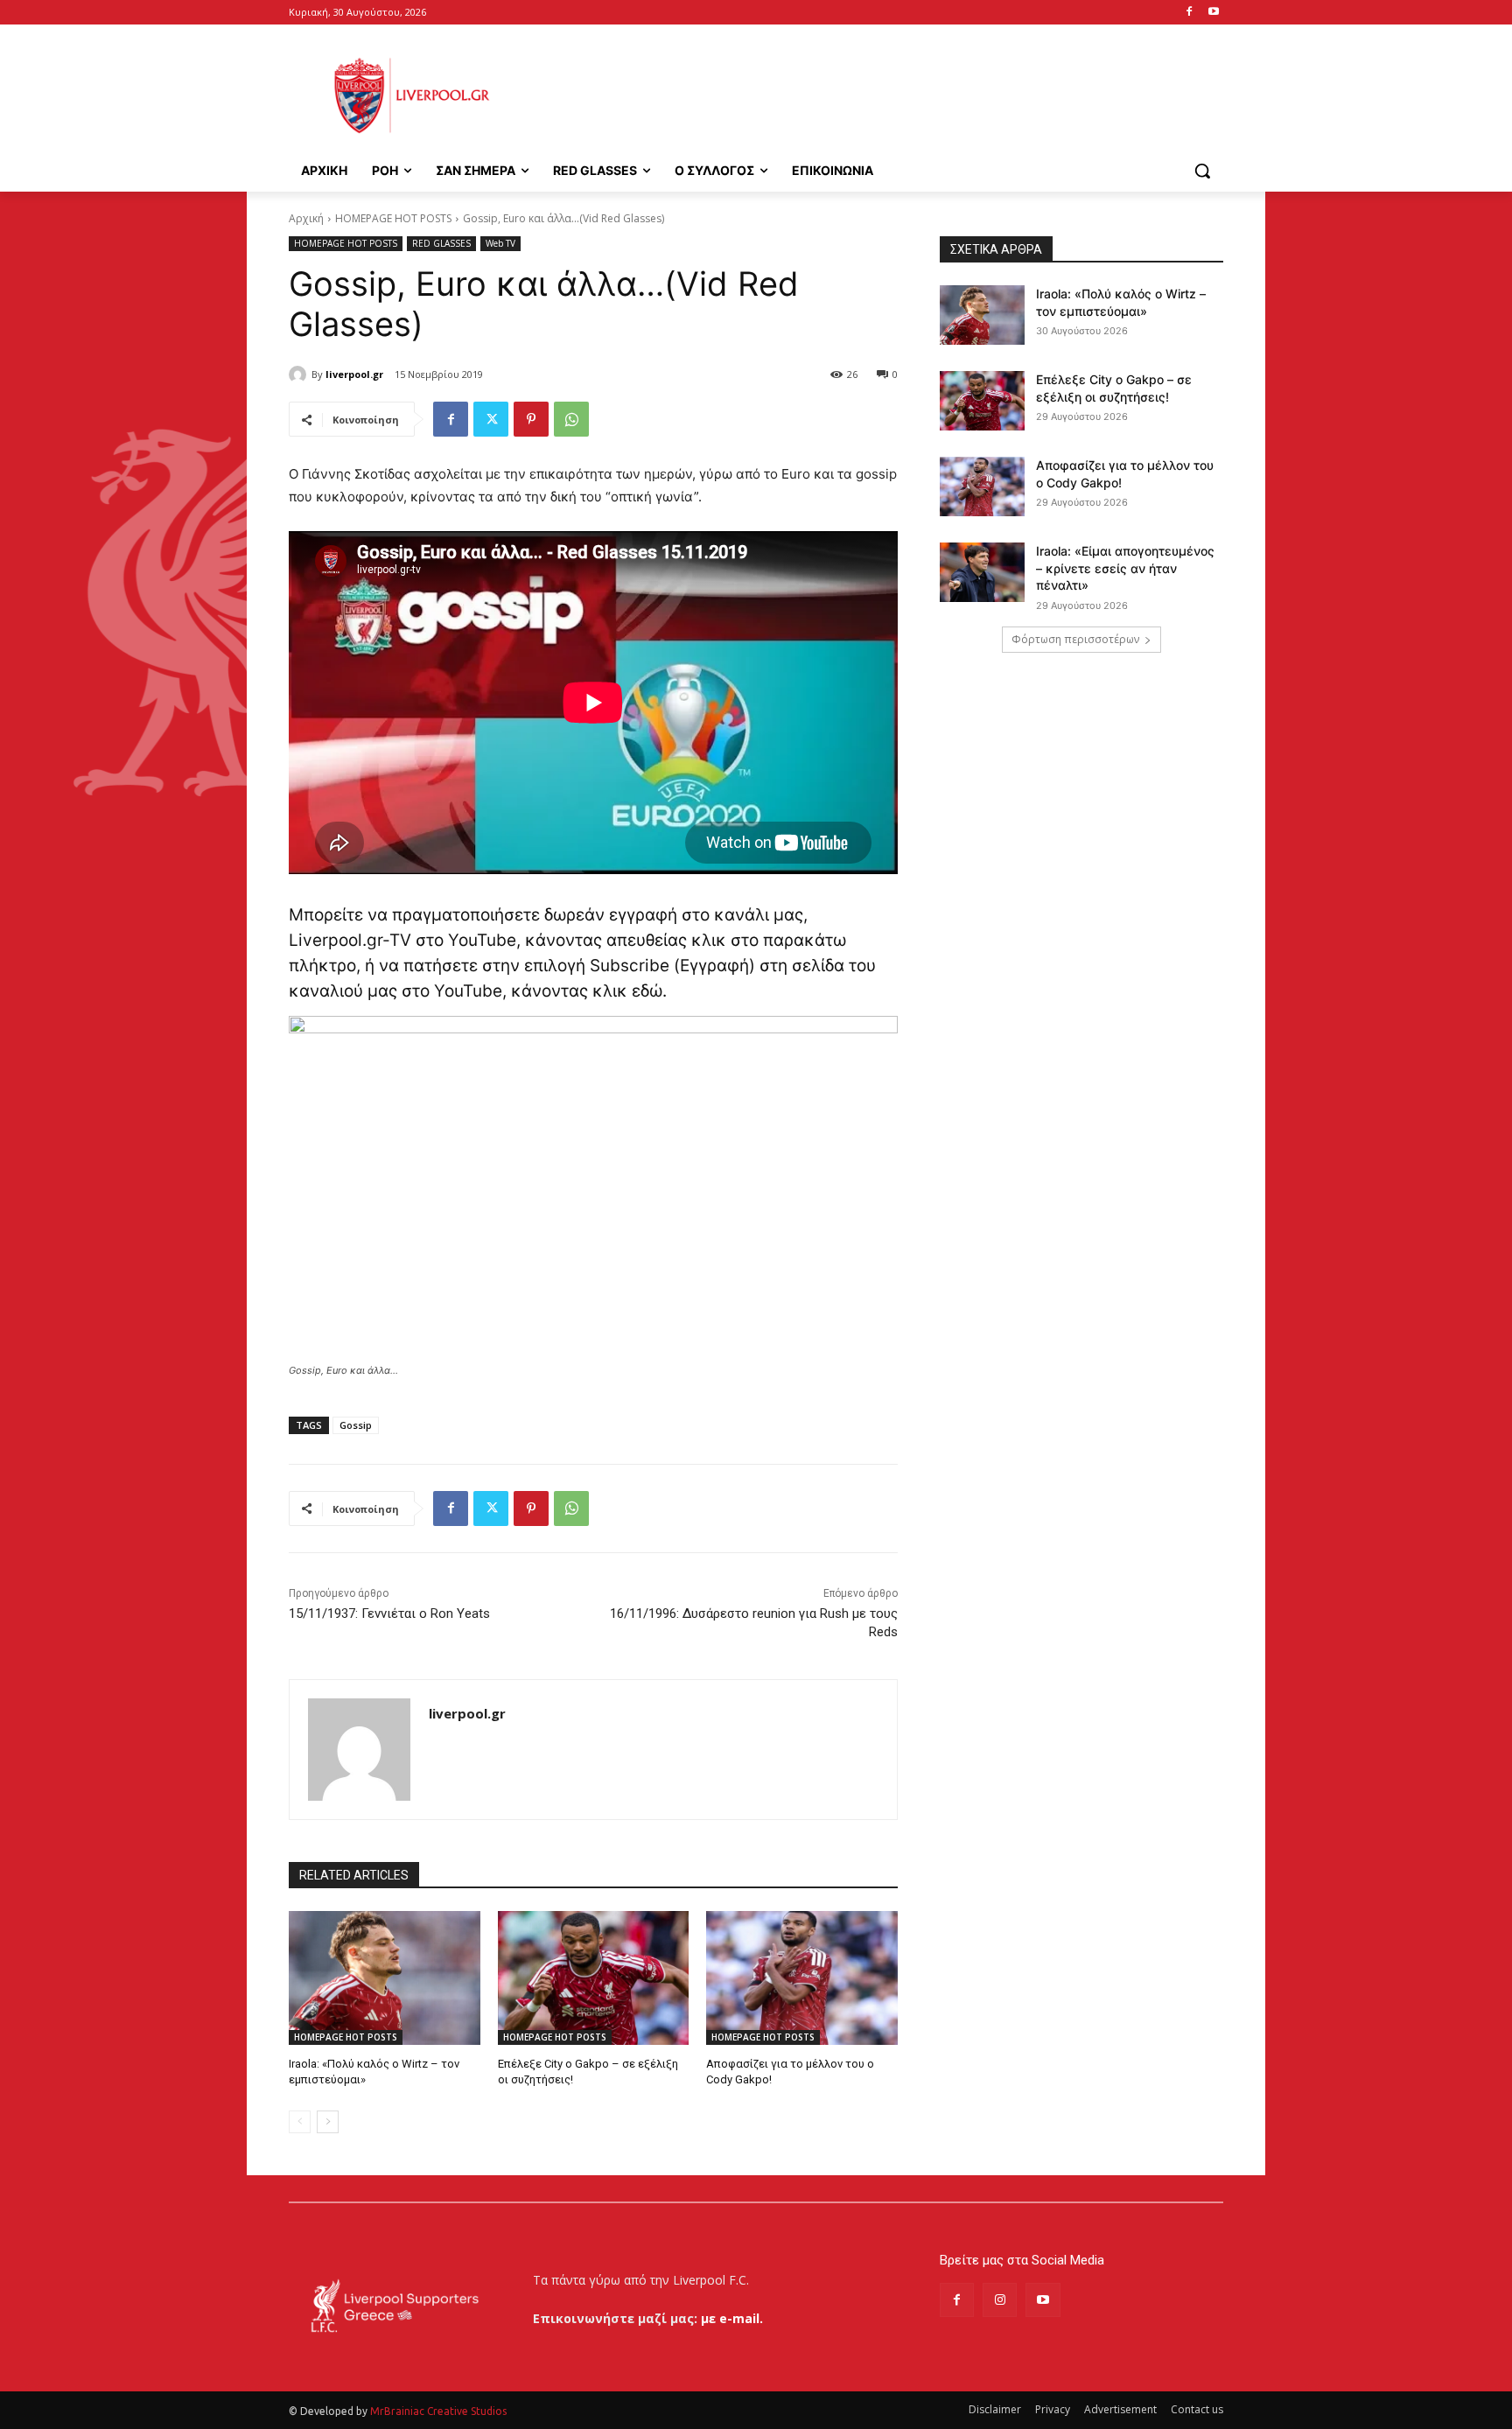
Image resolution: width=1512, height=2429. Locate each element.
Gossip (356, 1425)
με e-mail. (732, 2318)
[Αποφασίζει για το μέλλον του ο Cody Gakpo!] (802, 1978)
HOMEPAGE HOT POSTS (393, 218)
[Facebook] (1189, 13)
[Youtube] (1213, 13)
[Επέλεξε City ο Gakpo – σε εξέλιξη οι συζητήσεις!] (594, 1978)
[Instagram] (1000, 2300)
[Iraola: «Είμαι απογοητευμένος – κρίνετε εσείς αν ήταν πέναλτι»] (982, 572)
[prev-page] (300, 2122)
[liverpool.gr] (300, 374)
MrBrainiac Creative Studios (438, 2411)
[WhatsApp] (571, 419)
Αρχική (306, 218)
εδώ (647, 991)
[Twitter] (491, 419)
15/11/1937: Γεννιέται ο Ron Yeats (389, 1613)
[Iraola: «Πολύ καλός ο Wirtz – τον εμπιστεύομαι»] (385, 1978)
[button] (1202, 171)
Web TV (500, 243)
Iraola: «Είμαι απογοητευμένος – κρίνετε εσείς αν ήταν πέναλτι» (1125, 568)
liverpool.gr (354, 374)
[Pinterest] (531, 419)
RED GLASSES (441, 243)
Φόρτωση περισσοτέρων (1075, 639)
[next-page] (328, 2122)
